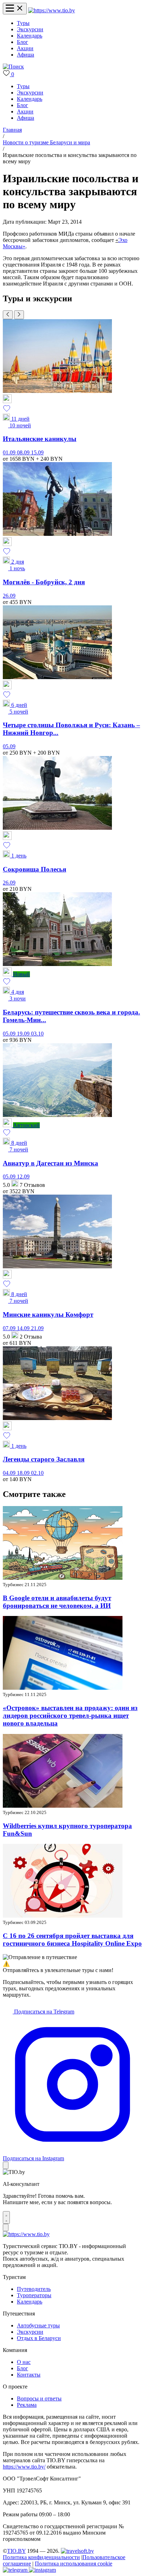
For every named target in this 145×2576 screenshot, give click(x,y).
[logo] (52, 10)
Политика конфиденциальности (41, 2557)
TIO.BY (16, 2551)
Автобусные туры (38, 2325)
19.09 (24, 1034)
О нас (24, 2362)
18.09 (24, 1473)
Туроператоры (34, 2295)
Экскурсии (30, 29)
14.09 (24, 1328)
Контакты (29, 2375)
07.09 (10, 1328)
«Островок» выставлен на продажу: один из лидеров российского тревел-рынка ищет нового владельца (70, 1716)
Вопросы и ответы (39, 2398)
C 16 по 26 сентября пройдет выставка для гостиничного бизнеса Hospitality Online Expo (72, 1940)
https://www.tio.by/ (24, 2467)
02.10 (37, 1473)
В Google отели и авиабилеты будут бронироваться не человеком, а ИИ (57, 1602)
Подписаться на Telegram (43, 2012)
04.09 (10, 1473)
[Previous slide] (8, 315)
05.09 (9, 746)
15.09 (37, 452)
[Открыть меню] (15, 9)
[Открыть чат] (6, 2217)
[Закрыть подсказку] (6, 2165)
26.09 (9, 596)
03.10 (37, 1034)
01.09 (10, 452)
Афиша (26, 55)
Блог (23, 42)
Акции (25, 48)
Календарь (30, 36)
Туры (23, 23)
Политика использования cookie (74, 2564)
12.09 (23, 1177)
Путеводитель (34, 2289)
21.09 (37, 1328)
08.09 (24, 452)
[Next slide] (19, 315)
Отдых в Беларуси (39, 2338)
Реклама (27, 2405)
